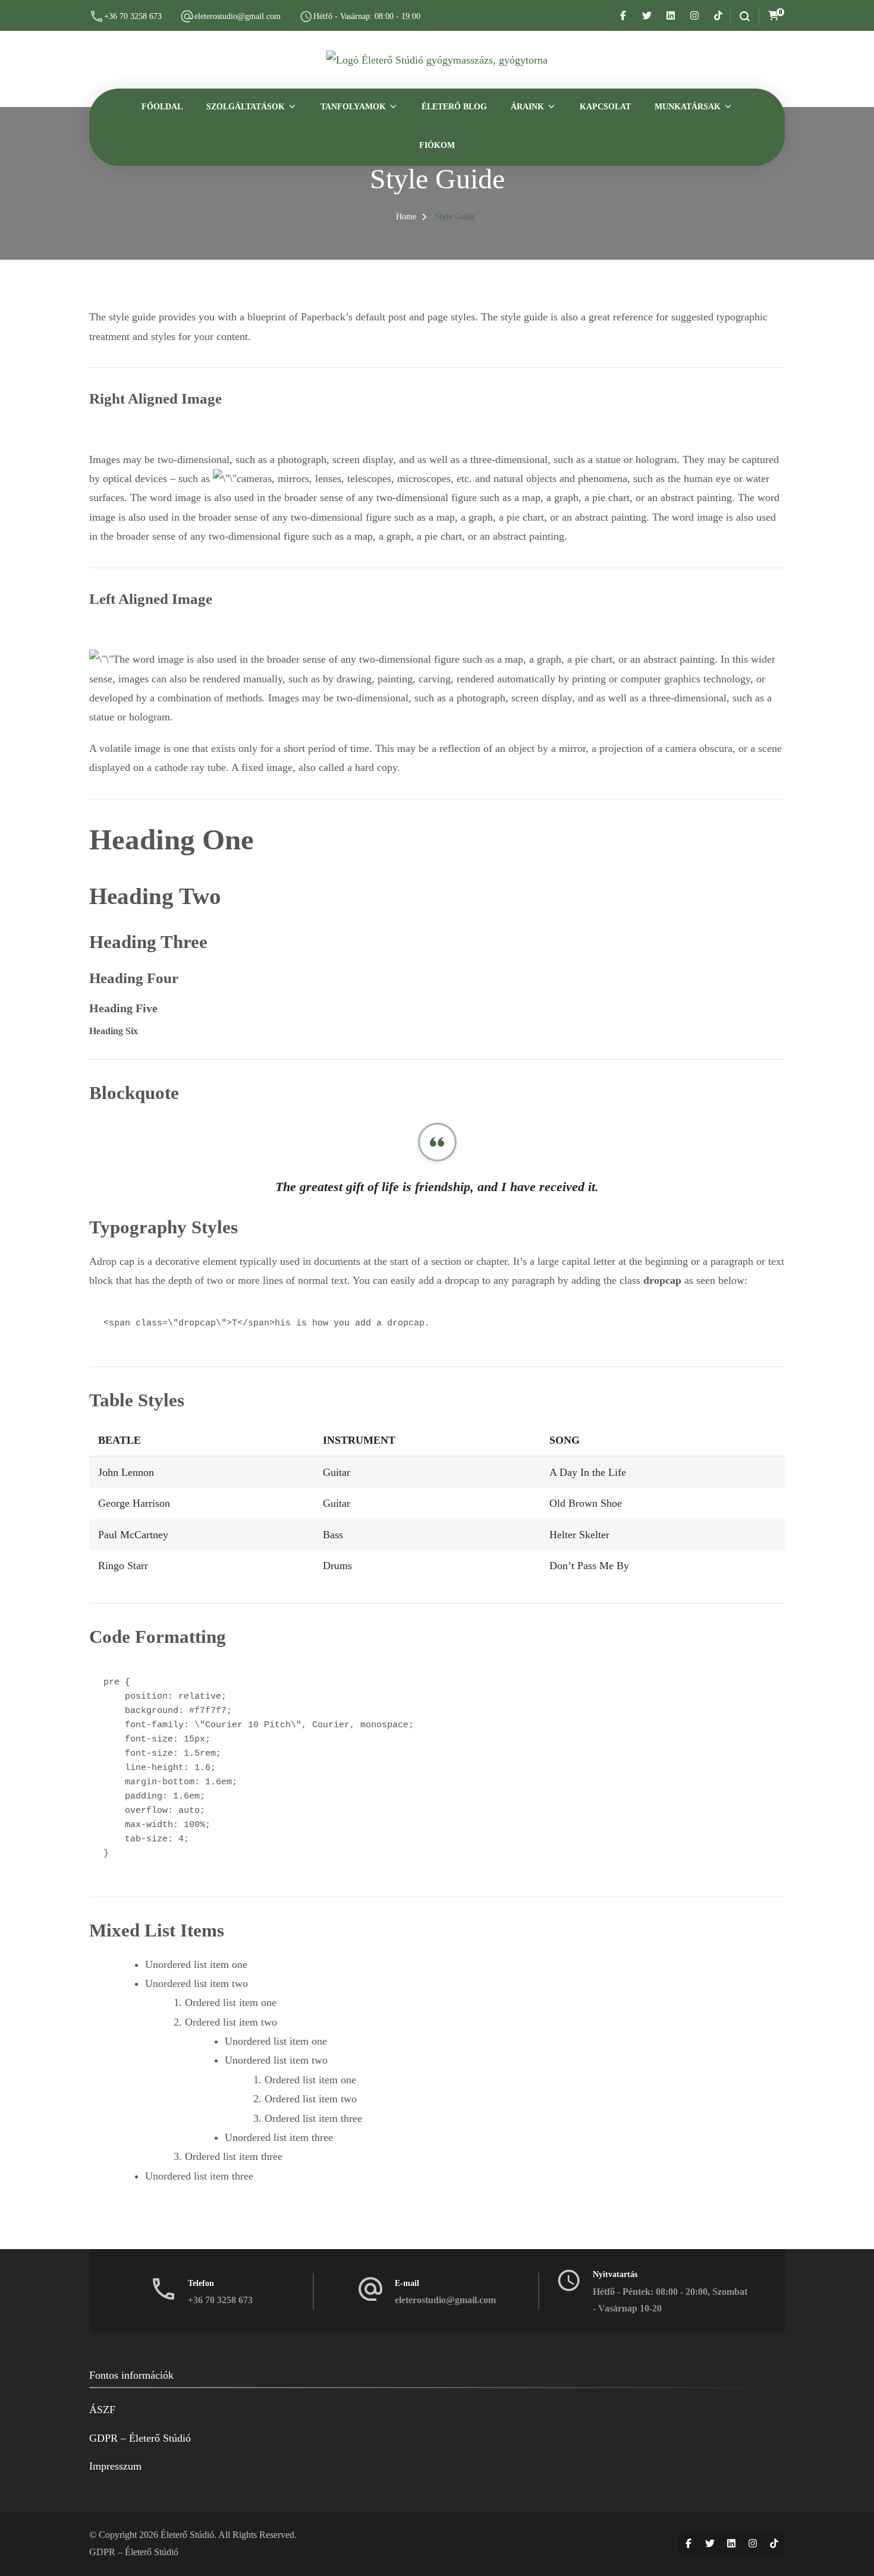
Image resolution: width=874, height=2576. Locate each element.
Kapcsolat (605, 107)
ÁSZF (102, 2410)
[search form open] (740, 16)
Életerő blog (454, 107)
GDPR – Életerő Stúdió (140, 2438)
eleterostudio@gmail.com (238, 16)
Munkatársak (688, 107)
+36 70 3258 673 (133, 16)
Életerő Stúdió (187, 2535)
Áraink (527, 107)
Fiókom (437, 145)
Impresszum (115, 2466)
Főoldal (162, 107)
